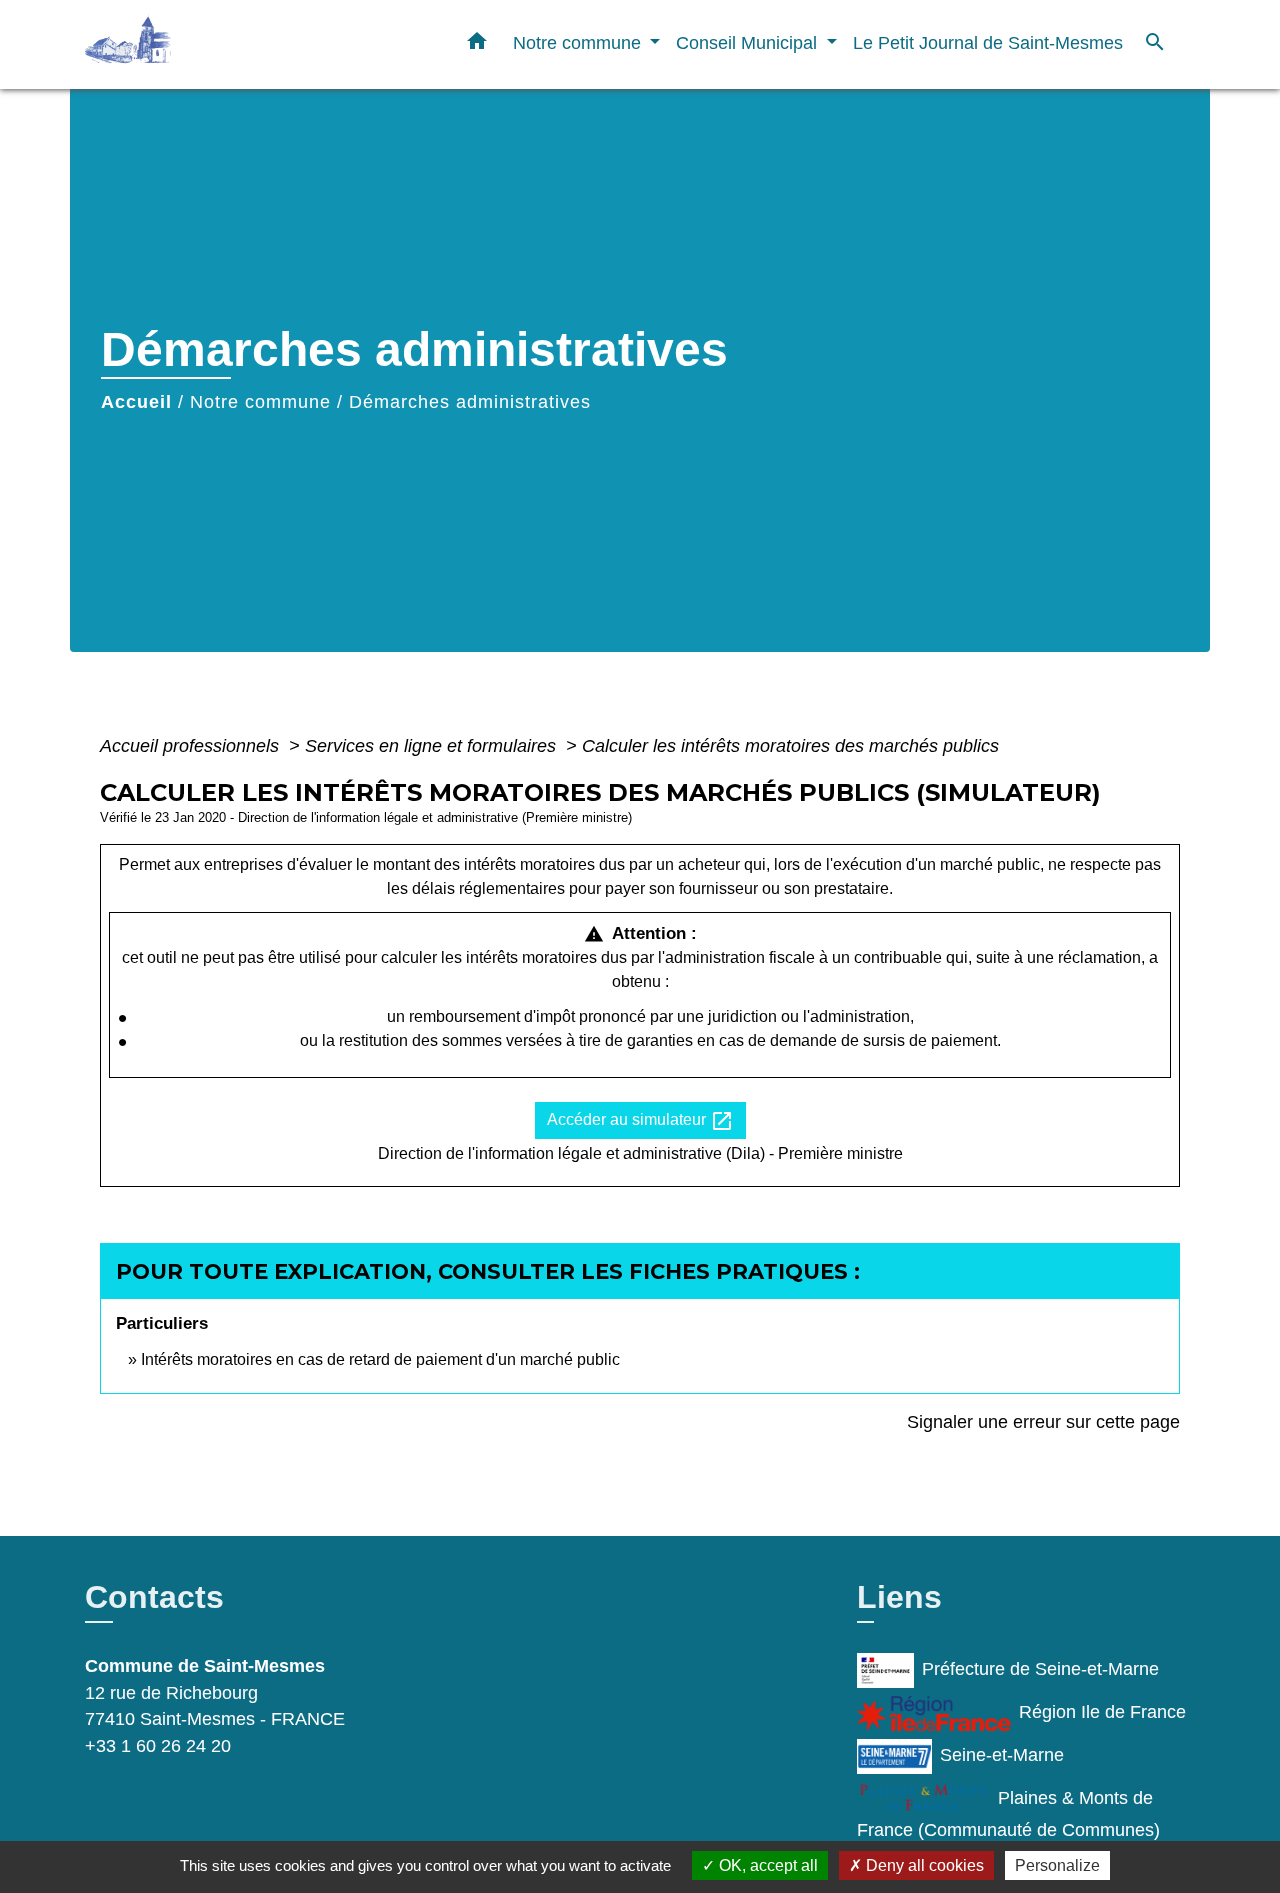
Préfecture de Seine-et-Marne (1040, 1670)
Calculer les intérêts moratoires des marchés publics (790, 746)
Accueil (136, 402)
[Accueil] (210, 44)
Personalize (1057, 1865)
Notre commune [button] (579, 42)
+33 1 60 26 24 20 (158, 1746)
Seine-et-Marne (1002, 1756)
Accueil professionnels (192, 746)
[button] (477, 45)
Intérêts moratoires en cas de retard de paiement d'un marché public (380, 1359)
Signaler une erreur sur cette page (1043, 1422)
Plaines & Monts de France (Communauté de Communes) (1008, 1815)
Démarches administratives (470, 402)
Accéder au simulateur (640, 1121)
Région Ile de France (1102, 1713)
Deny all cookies (923, 1865)
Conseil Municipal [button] (749, 42)
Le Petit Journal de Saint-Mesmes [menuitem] (988, 42)
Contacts (154, 1597)
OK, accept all (766, 1865)
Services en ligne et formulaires (433, 746)
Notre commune (260, 402)
